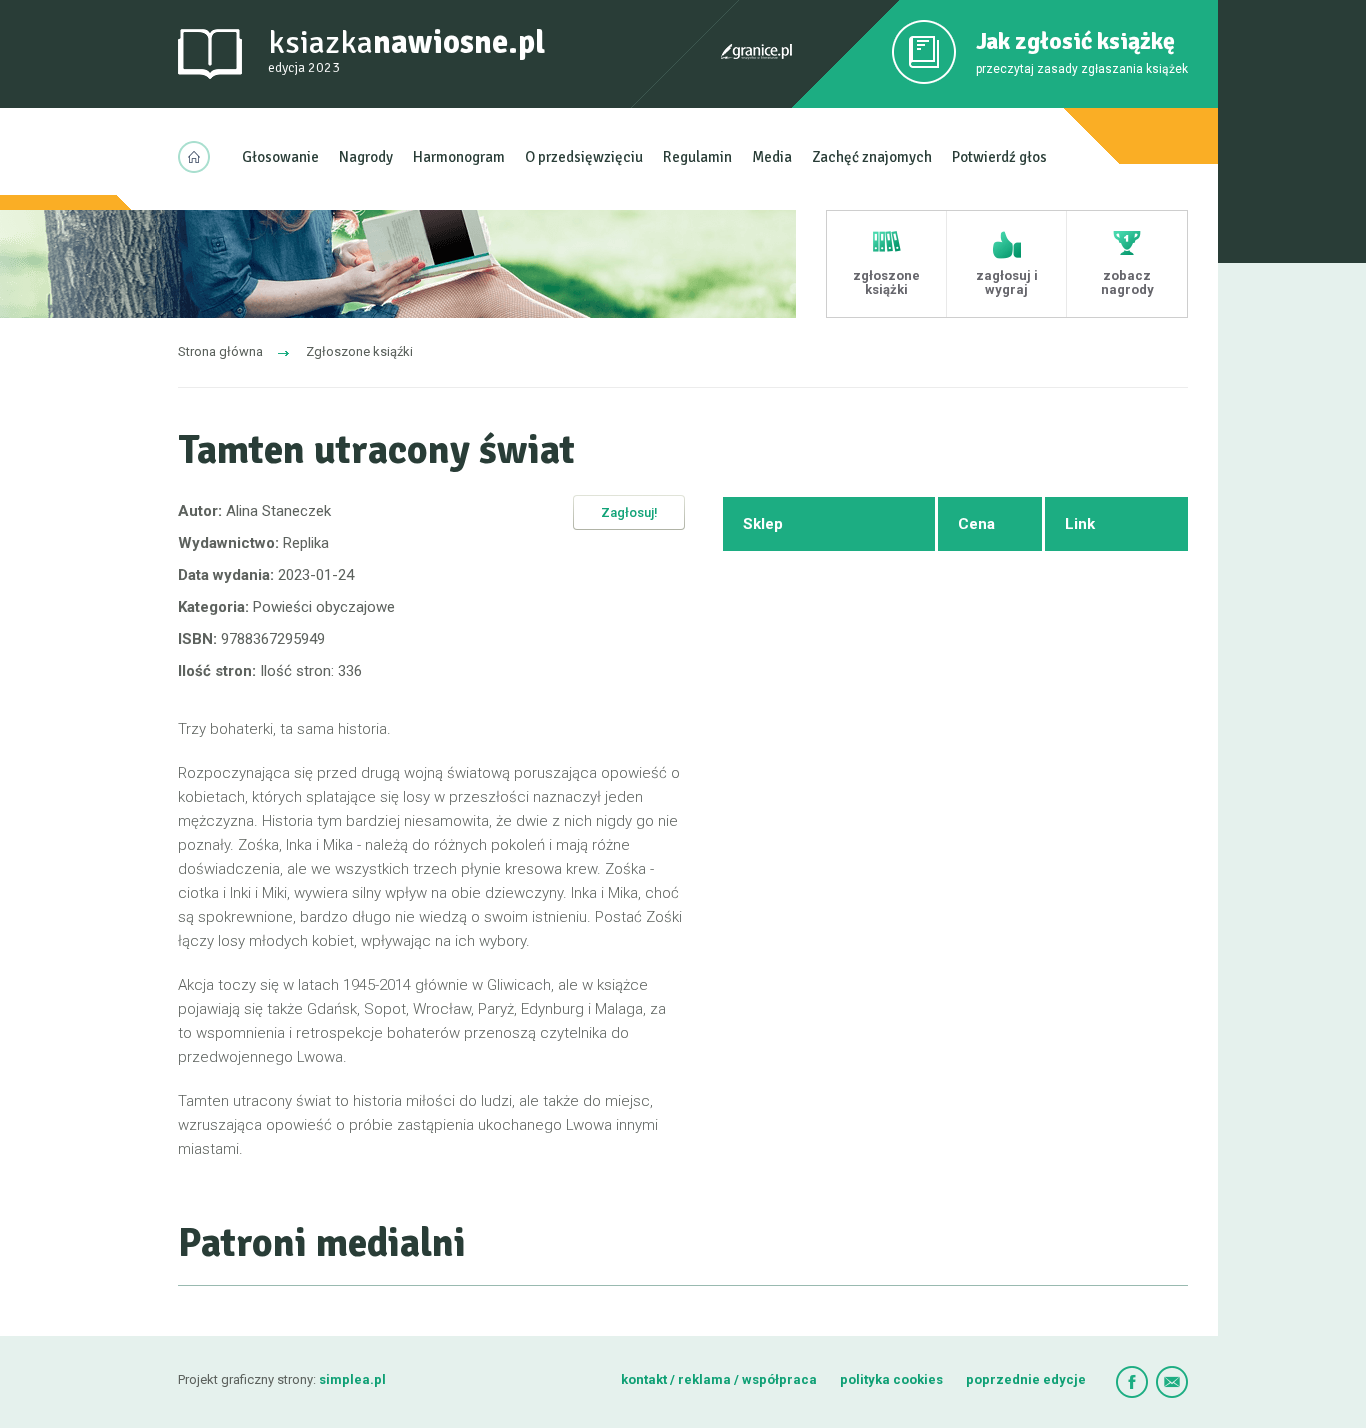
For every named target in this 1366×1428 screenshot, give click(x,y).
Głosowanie (280, 157)
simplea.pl (352, 1379)
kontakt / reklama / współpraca (720, 1379)
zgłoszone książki (886, 282)
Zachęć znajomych (872, 157)
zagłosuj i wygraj (1007, 282)
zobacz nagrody (1127, 282)
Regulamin (697, 157)
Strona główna (220, 351)
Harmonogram (459, 157)
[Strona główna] (200, 157)
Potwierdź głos (999, 157)
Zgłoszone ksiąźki (359, 351)
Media (772, 157)
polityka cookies (891, 1379)
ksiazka (406, 49)
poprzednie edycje (1026, 1379)
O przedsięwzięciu (584, 157)
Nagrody (366, 157)
